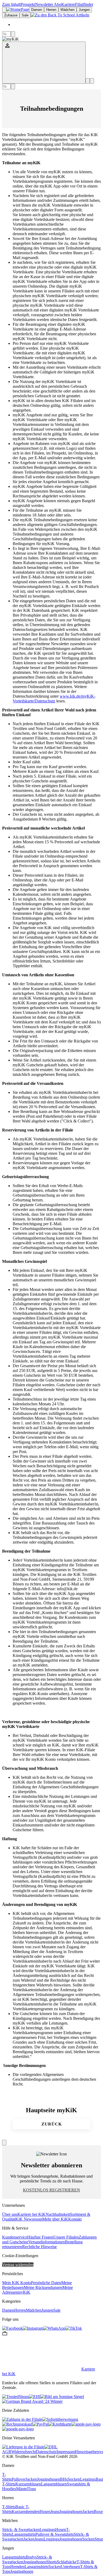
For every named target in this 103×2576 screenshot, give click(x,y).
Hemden (17, 2567)
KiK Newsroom (29, 2219)
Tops (32, 2489)
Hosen (45, 2512)
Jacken (31, 2479)
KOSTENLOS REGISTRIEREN (51, 2190)
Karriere (68, 4)
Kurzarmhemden (26, 2512)
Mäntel (22, 2489)
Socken (74, 2479)
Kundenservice (15, 2237)
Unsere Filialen (66, 2237)
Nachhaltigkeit (58, 2214)
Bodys (31, 2557)
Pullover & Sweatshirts (55, 2534)
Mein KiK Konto (17, 2283)
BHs (64, 2479)
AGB (7, 2452)
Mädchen (34, 2310)
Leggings (88, 2479)
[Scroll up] (4, 2143)
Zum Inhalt (11, 4)
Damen (8, 2310)
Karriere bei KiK (32, 2214)
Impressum (66, 2452)
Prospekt (28, 4)
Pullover (19, 2479)
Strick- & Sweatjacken (21, 2530)
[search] (13, 34)
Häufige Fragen (40, 2237)
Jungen (47, 2310)
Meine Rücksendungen (43, 2287)
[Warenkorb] (92, 81)
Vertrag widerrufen (18, 2265)
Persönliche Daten (46, 2283)
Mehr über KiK (55, 2219)
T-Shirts (7, 2477)
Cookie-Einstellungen (20, 2256)
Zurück (52, 2124)
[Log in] (44, 63)
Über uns (10, 2214)
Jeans (55, 2512)
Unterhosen (70, 2567)
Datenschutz (46, 2452)
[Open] (4, 10)
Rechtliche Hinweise (39, 2247)
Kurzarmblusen (28, 2484)
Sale (57, 2310)
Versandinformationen (47, 2242)
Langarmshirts (24, 2534)
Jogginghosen (48, 2479)
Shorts (51, 2562)
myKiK (24, 2292)
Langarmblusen (54, 2484)
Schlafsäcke (67, 2562)
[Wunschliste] (88, 81)
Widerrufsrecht (24, 2452)
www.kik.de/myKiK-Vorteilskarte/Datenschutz (54, 699)
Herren (20, 2310)
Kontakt (75, 2219)
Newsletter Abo (48, 4)
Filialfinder (84, 4)
